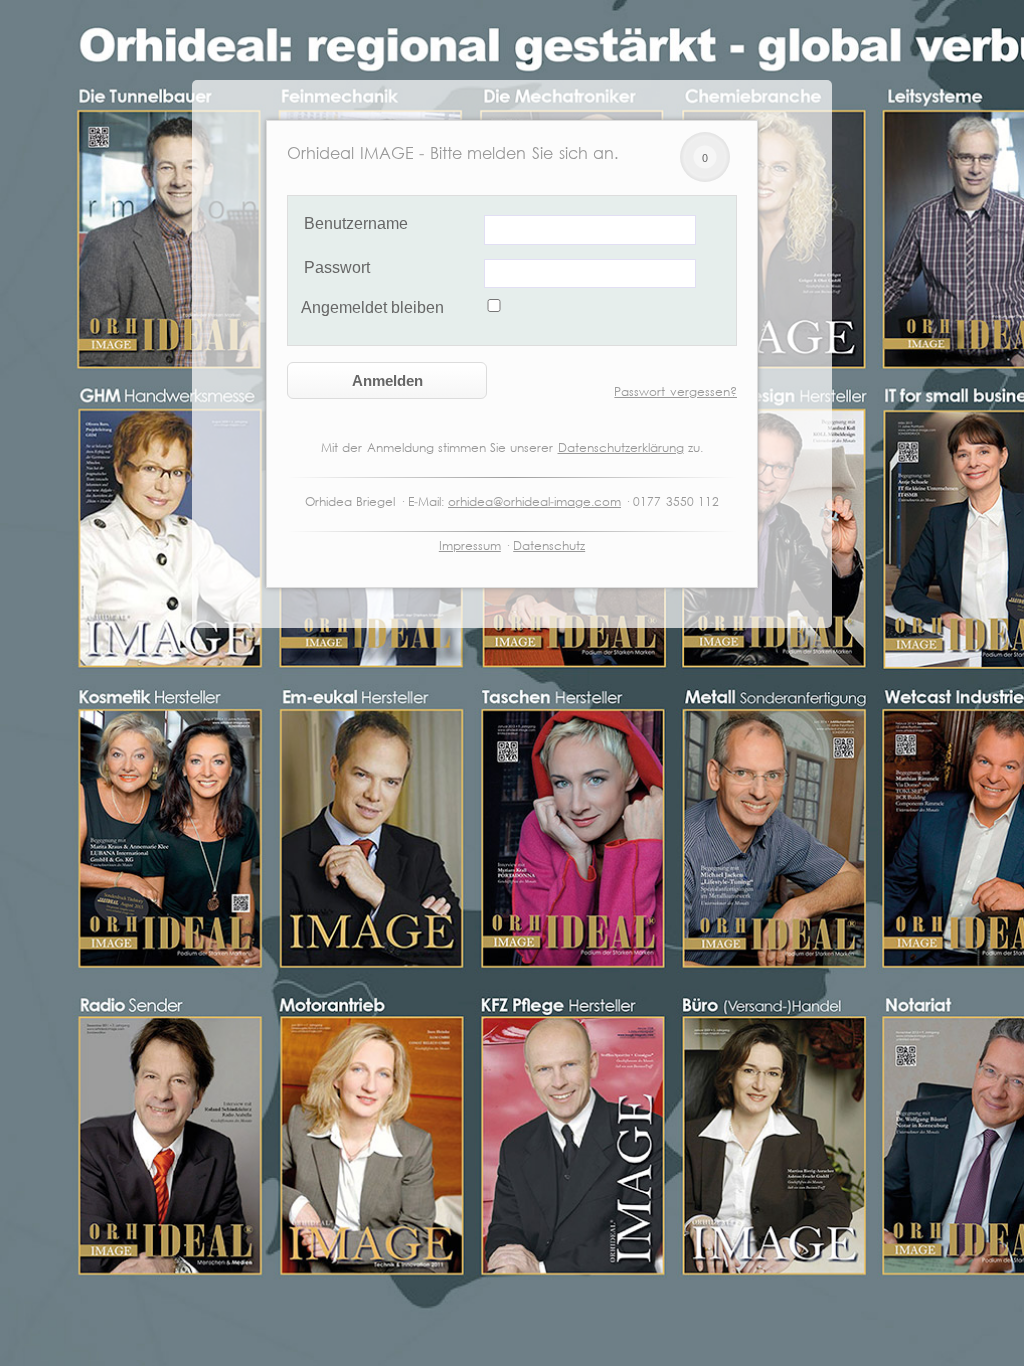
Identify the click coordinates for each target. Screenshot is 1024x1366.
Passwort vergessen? (675, 391)
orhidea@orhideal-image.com (534, 501)
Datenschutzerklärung (621, 447)
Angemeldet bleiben (372, 307)
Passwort (337, 267)
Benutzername (356, 223)
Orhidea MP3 (733, 159)
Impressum (470, 545)
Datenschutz (549, 545)
